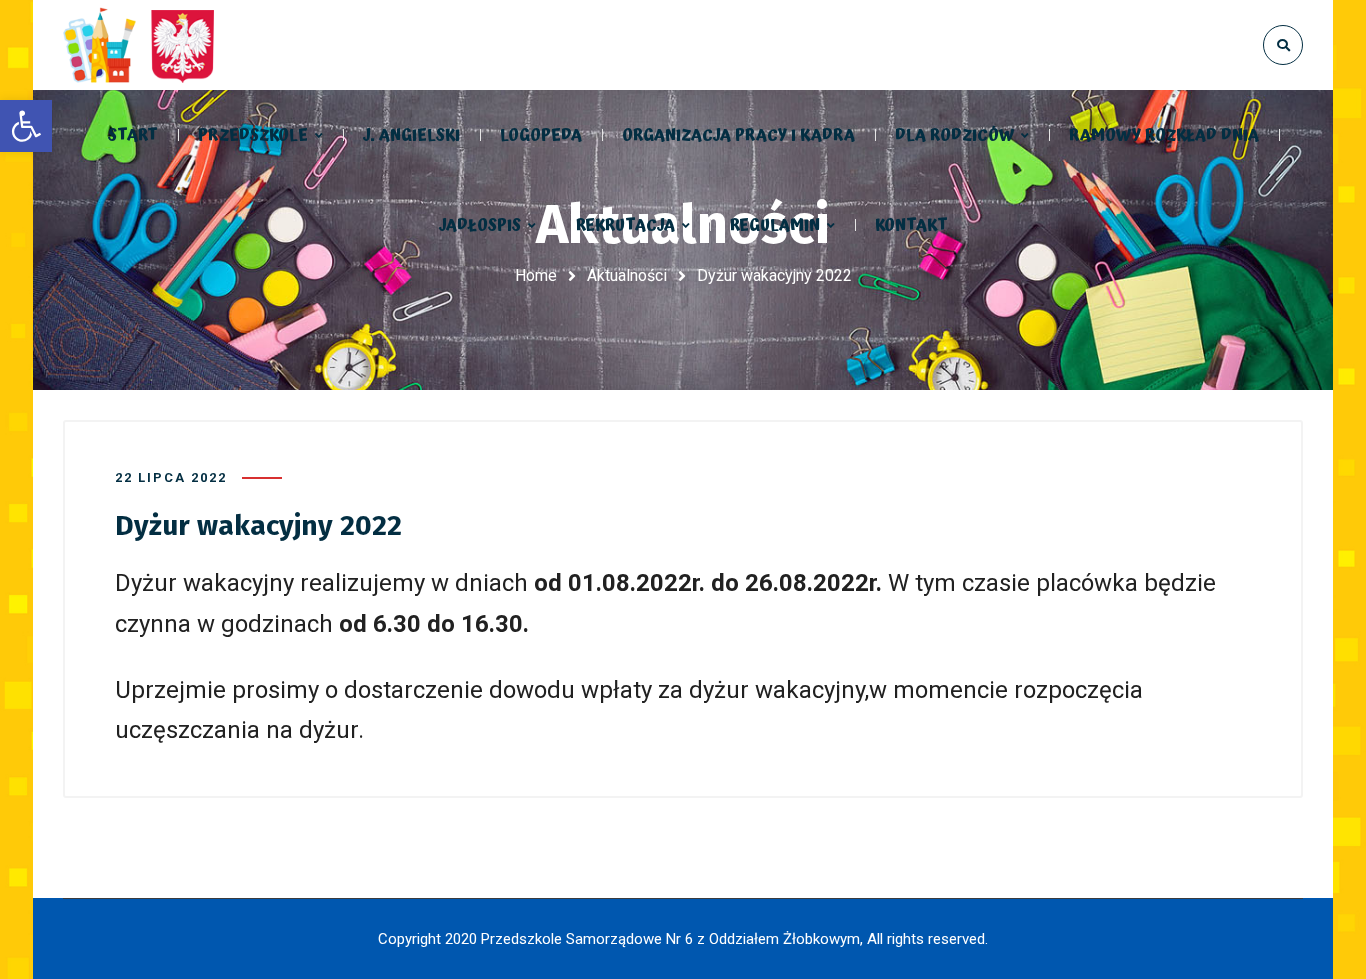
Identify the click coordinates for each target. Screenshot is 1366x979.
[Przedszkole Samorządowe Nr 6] (143, 45)
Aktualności (627, 275)
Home (536, 275)
